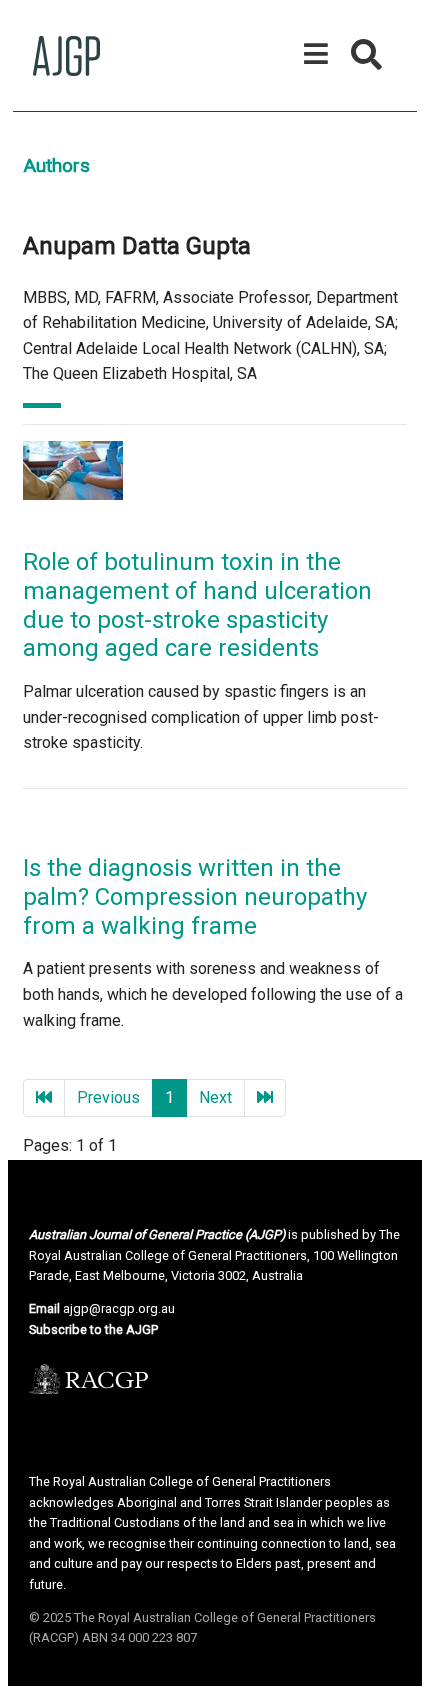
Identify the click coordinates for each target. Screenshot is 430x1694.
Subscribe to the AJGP (93, 1329)
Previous (108, 1097)
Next (215, 1097)
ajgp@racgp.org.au (119, 1308)
